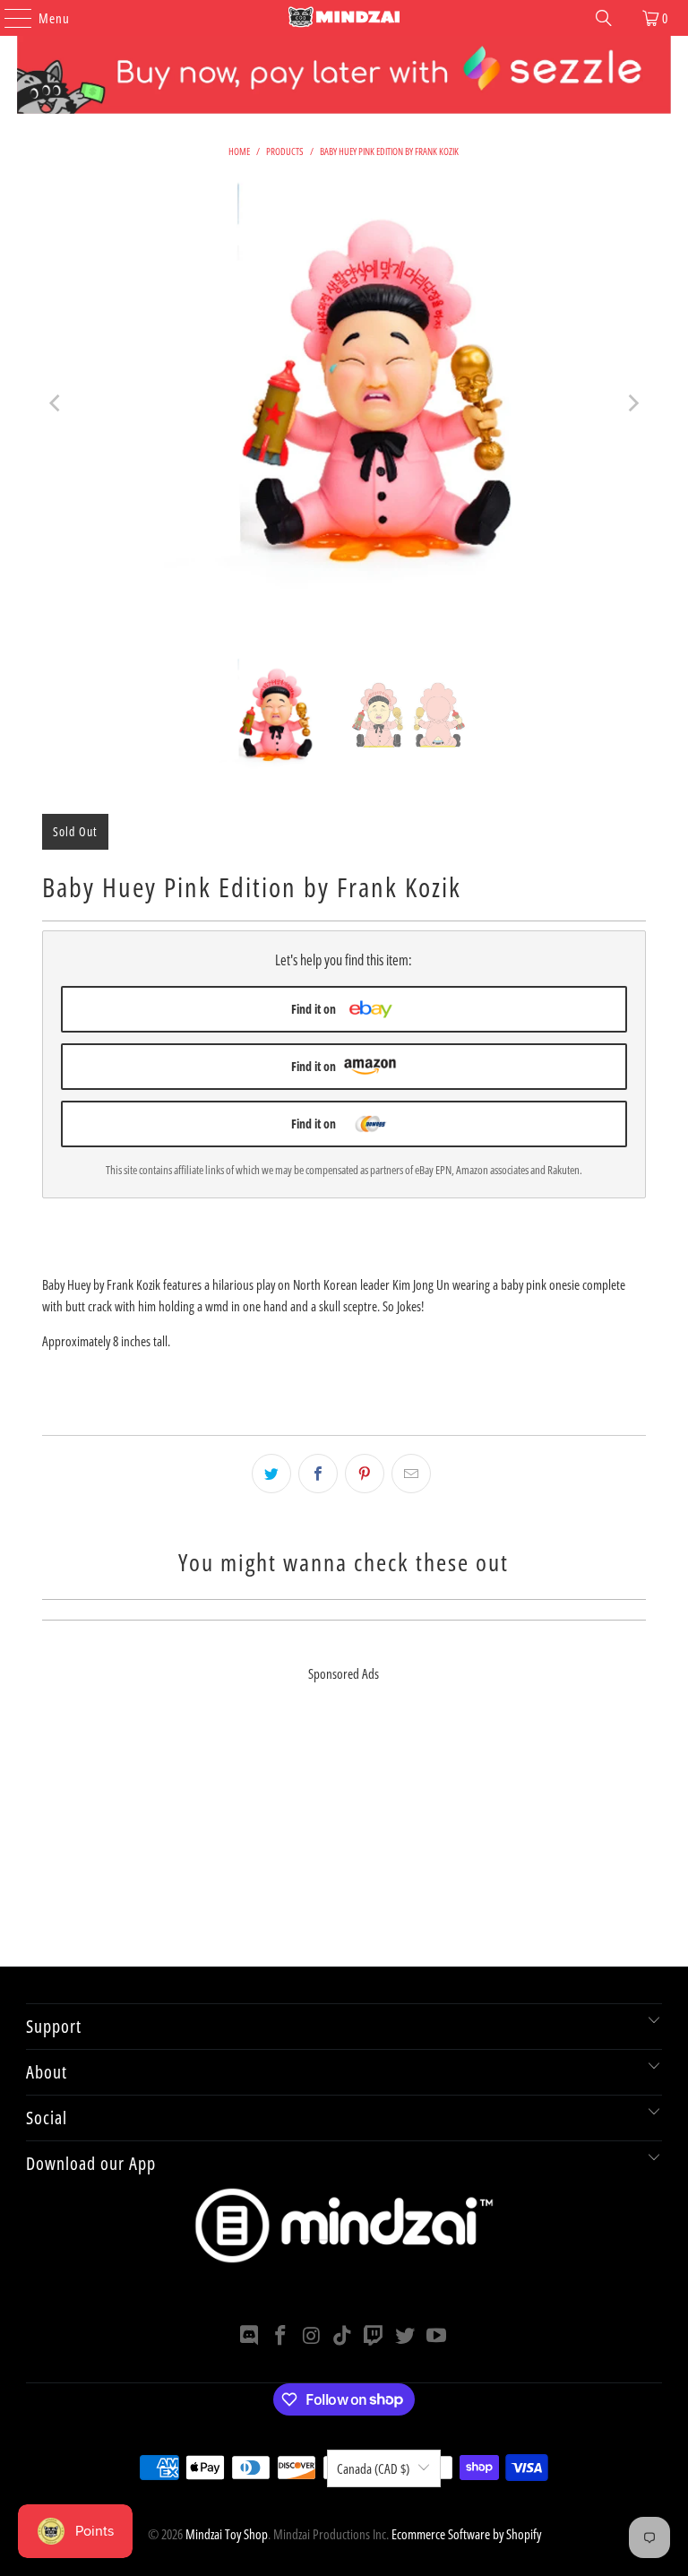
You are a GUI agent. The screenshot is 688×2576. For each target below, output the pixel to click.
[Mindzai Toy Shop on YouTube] (436, 2336)
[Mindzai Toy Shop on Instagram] (312, 2336)
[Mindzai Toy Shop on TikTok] (343, 2336)
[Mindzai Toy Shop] (344, 18)
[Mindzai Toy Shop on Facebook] (281, 2336)
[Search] (604, 18)
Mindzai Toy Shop (227, 2534)
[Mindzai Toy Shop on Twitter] (406, 2336)
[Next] (632, 403)
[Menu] (9, 18)
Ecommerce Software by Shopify (466, 2534)
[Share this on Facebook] (318, 1474)
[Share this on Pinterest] (365, 1474)
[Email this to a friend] (411, 1474)
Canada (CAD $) (373, 2468)
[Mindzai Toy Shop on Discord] (250, 2336)
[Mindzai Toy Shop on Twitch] (374, 2336)
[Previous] (56, 403)
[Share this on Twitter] (271, 1474)
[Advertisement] (344, 1841)
